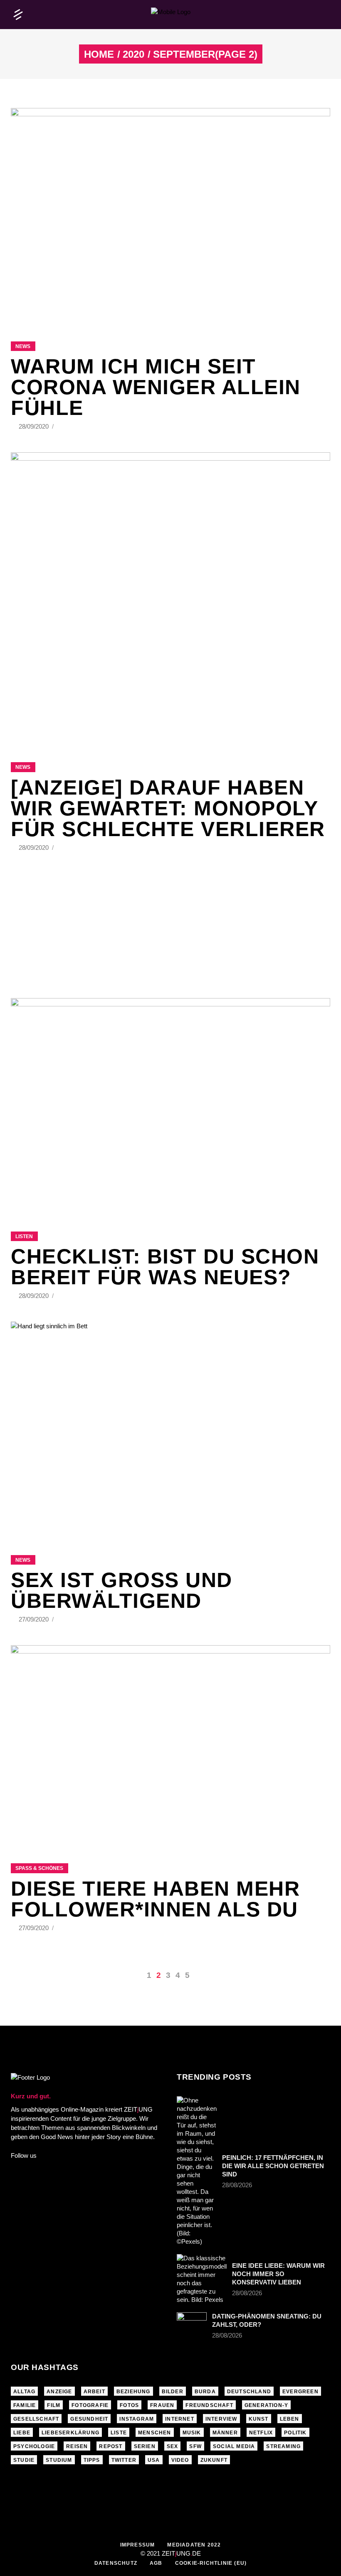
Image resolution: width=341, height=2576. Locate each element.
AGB (156, 2563)
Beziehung (133, 2392)
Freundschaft (209, 2405)
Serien (145, 2446)
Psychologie (34, 2446)
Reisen (77, 2446)
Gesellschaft (36, 2419)
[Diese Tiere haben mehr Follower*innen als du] (170, 1754)
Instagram (137, 2419)
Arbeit (94, 2392)
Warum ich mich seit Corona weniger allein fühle (156, 387)
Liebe (22, 2433)
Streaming (283, 2446)
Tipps (92, 2460)
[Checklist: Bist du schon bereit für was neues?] (170, 1104)
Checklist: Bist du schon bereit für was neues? (165, 1267)
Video (180, 2460)
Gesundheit (89, 2419)
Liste (119, 2433)
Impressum (138, 2545)
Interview (221, 2419)
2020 (133, 54)
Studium (59, 2460)
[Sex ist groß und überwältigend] (170, 1428)
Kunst (259, 2419)
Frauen (162, 2405)
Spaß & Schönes (39, 1868)
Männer (225, 2433)
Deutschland (249, 2392)
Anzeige (59, 2392)
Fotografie (90, 2405)
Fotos (129, 2405)
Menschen (155, 2433)
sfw (195, 2446)
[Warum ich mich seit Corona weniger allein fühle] (170, 214)
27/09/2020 (35, 1619)
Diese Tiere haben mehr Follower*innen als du (155, 1899)
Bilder (173, 2392)
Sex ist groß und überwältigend (122, 1590)
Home (99, 54)
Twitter (124, 2460)
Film (54, 2405)
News (23, 346)
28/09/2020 (35, 426)
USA (154, 2460)
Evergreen (300, 2392)
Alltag (24, 2392)
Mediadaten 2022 (194, 2545)
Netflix (261, 2433)
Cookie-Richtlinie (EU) (211, 2563)
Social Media (234, 2446)
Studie (24, 2460)
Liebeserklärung (70, 2433)
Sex (173, 2446)
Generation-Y (266, 2405)
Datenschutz (116, 2563)
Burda (205, 2392)
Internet (180, 2419)
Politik (295, 2433)
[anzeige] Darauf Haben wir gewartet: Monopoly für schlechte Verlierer (168, 808)
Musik (192, 2433)
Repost (111, 2446)
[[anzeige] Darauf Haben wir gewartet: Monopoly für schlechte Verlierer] (170, 597)
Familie (25, 2405)
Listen (24, 1236)
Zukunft (214, 2460)
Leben (290, 2419)
